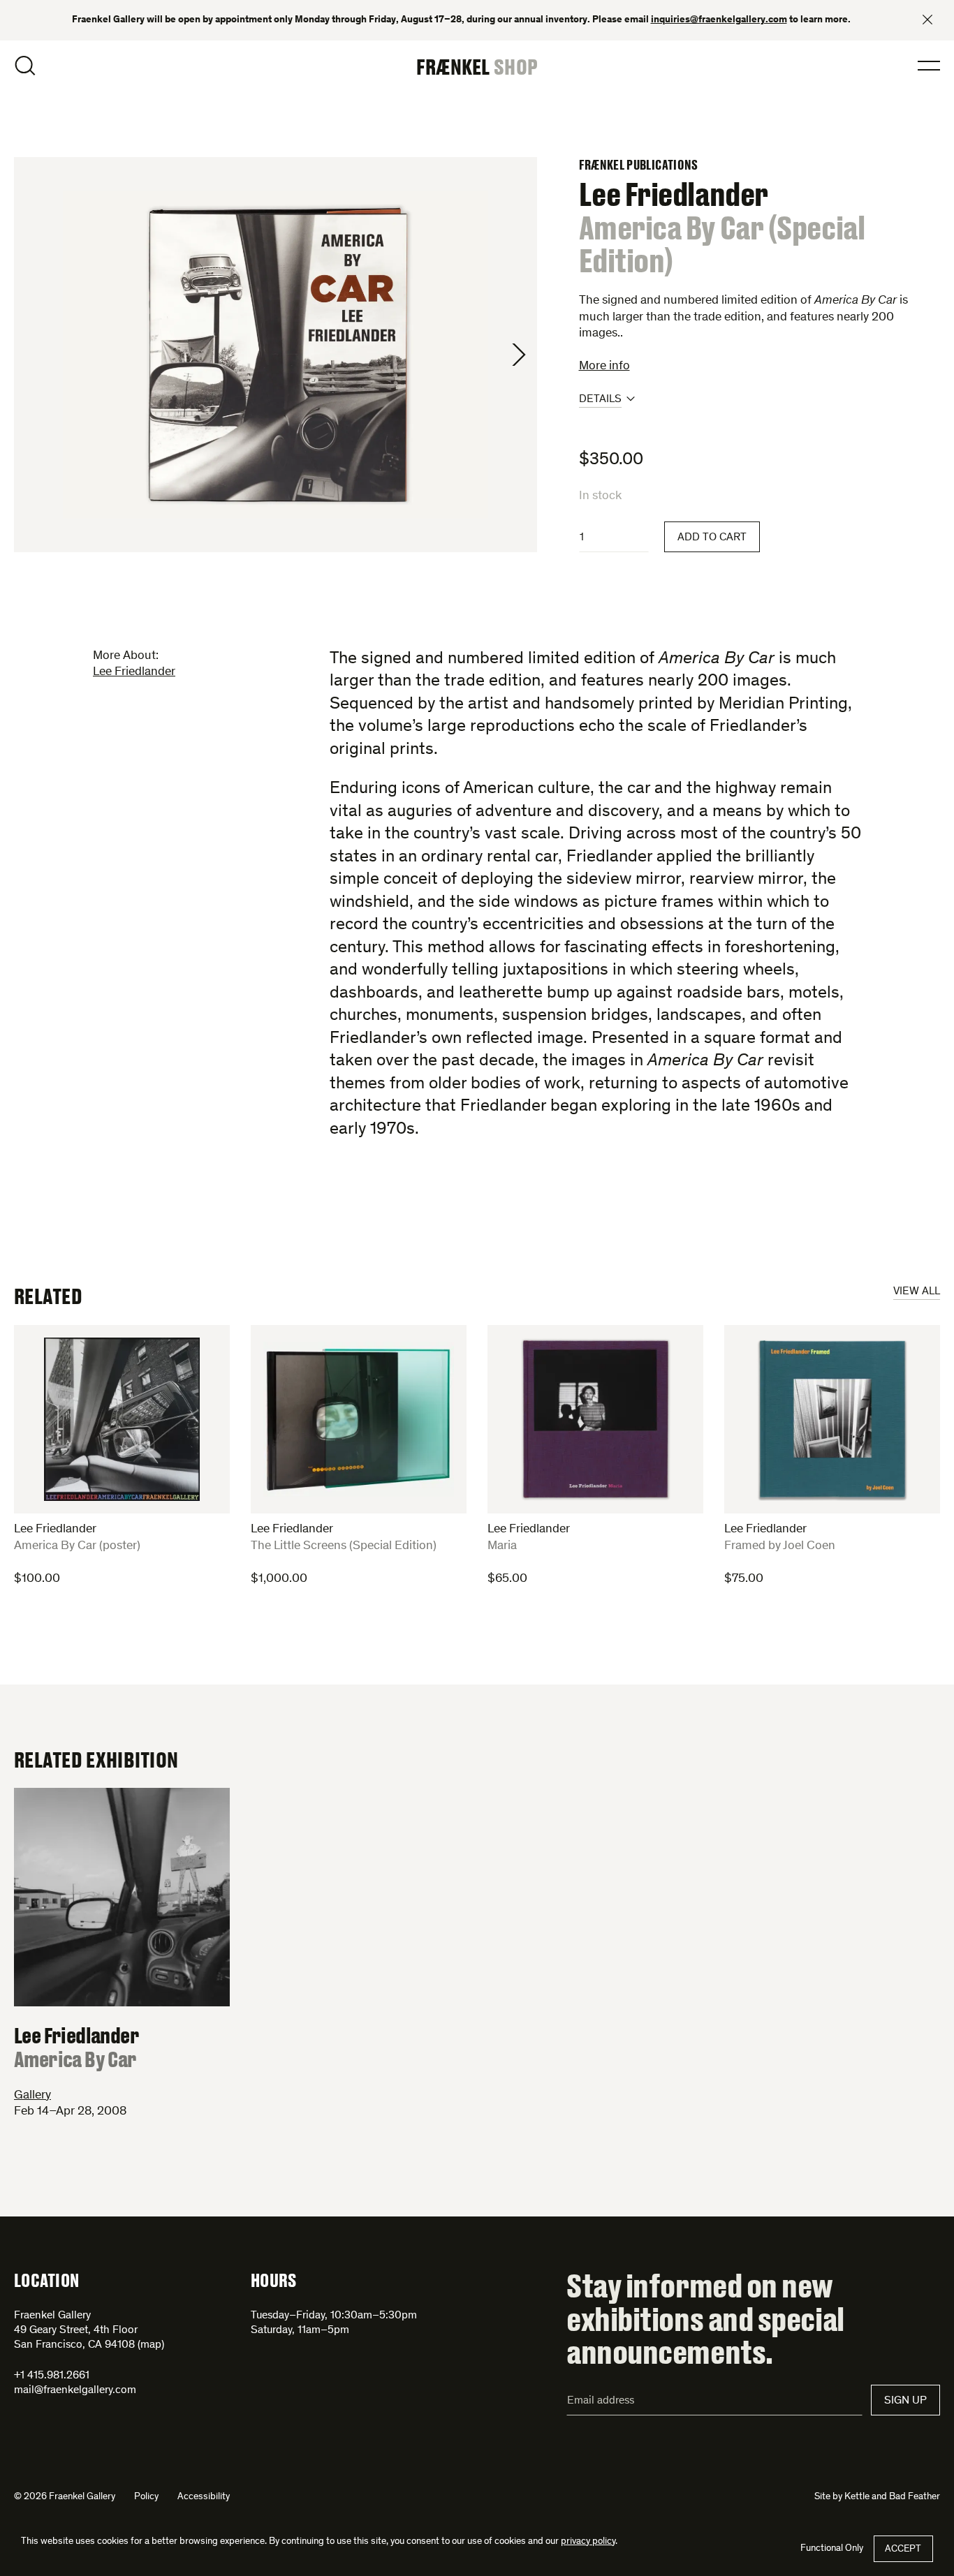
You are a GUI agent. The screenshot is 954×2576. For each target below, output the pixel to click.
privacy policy (588, 2542)
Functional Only (832, 2549)
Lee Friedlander (134, 672)
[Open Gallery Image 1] (276, 355)
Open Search (25, 66)
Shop (516, 66)
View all (917, 1291)
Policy (146, 2497)
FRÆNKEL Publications (639, 165)
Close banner (927, 20)
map (151, 2345)
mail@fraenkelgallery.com (75, 2390)
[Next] (519, 355)
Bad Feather (915, 2497)
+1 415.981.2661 (52, 2376)
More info (604, 367)
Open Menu (929, 66)
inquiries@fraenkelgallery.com (719, 20)
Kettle (857, 2497)
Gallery (32, 2096)
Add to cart (712, 538)
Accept (903, 2549)
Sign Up (905, 2401)
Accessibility (204, 2497)
